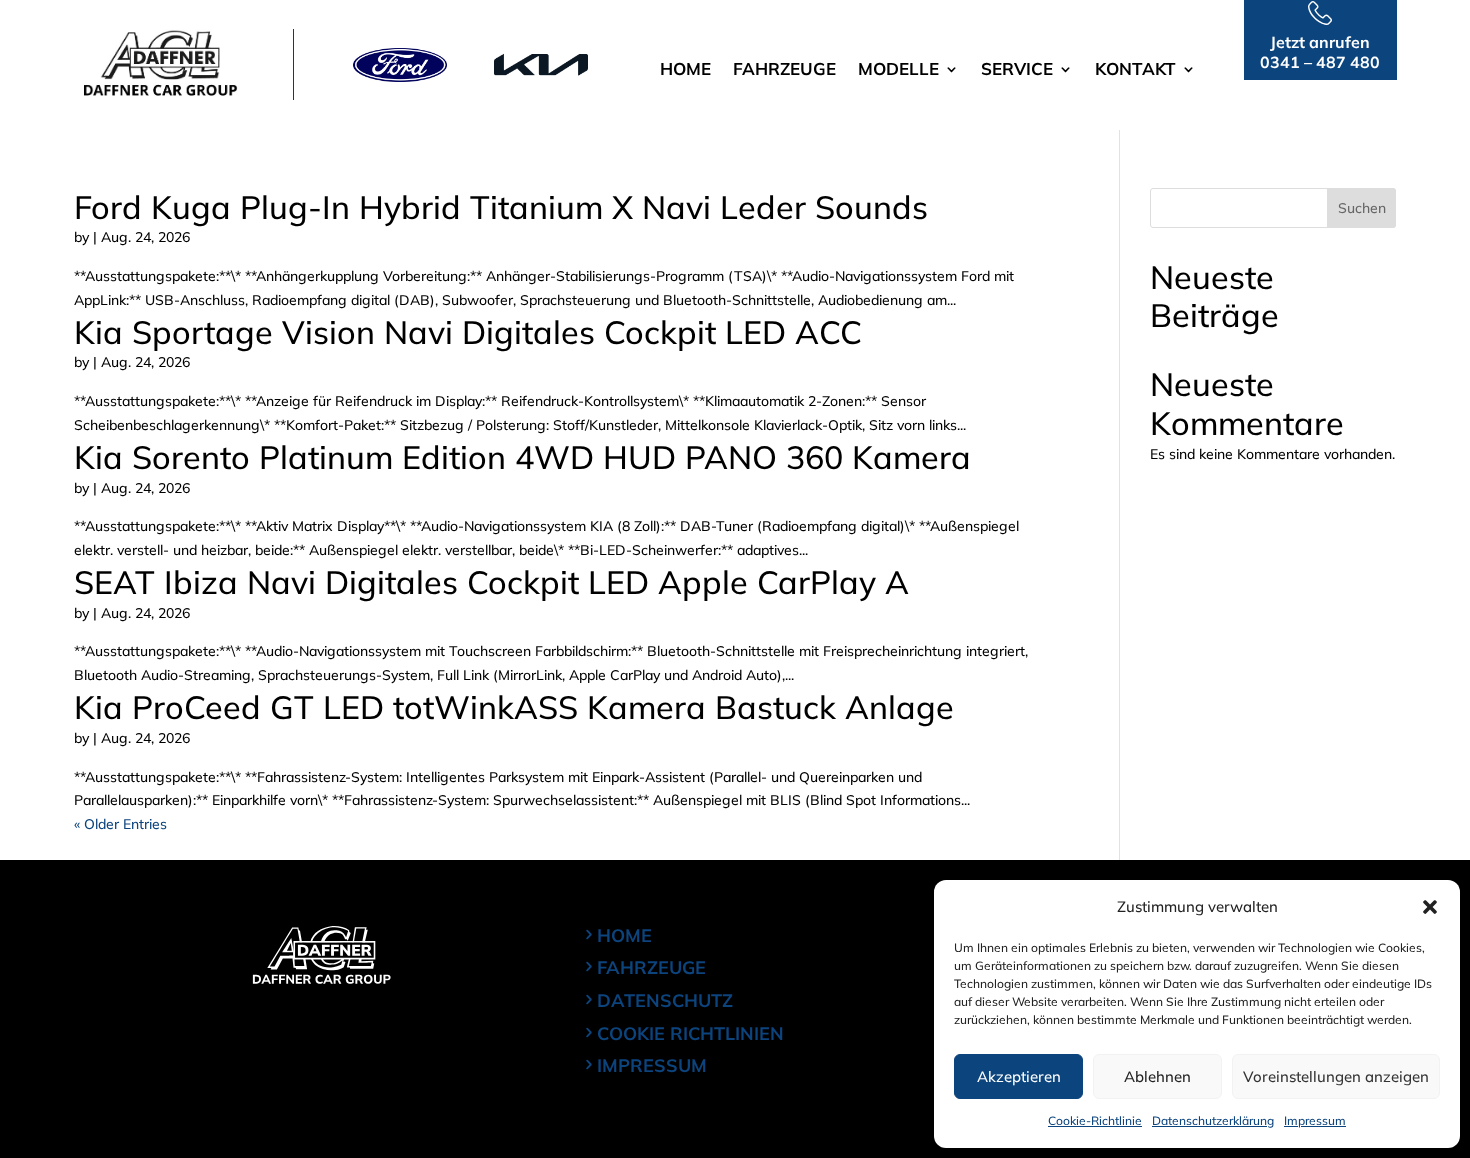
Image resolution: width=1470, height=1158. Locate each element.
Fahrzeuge (784, 70)
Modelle (898, 70)
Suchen (1362, 208)
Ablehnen (1157, 1076)
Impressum (1315, 1120)
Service (1017, 70)
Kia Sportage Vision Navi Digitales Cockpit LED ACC (468, 332)
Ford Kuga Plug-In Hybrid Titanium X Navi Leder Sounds (501, 207)
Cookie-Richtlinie (1095, 1120)
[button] (1430, 907)
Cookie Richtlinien (690, 1033)
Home (685, 70)
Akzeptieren (1019, 1076)
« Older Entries (120, 824)
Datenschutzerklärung (1213, 1120)
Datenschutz (665, 1000)
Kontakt (1135, 70)
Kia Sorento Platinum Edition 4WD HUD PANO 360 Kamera (522, 457)
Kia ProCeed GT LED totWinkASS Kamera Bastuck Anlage (514, 707)
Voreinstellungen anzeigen (1336, 1076)
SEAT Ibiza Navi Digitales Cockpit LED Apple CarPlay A (491, 582)
